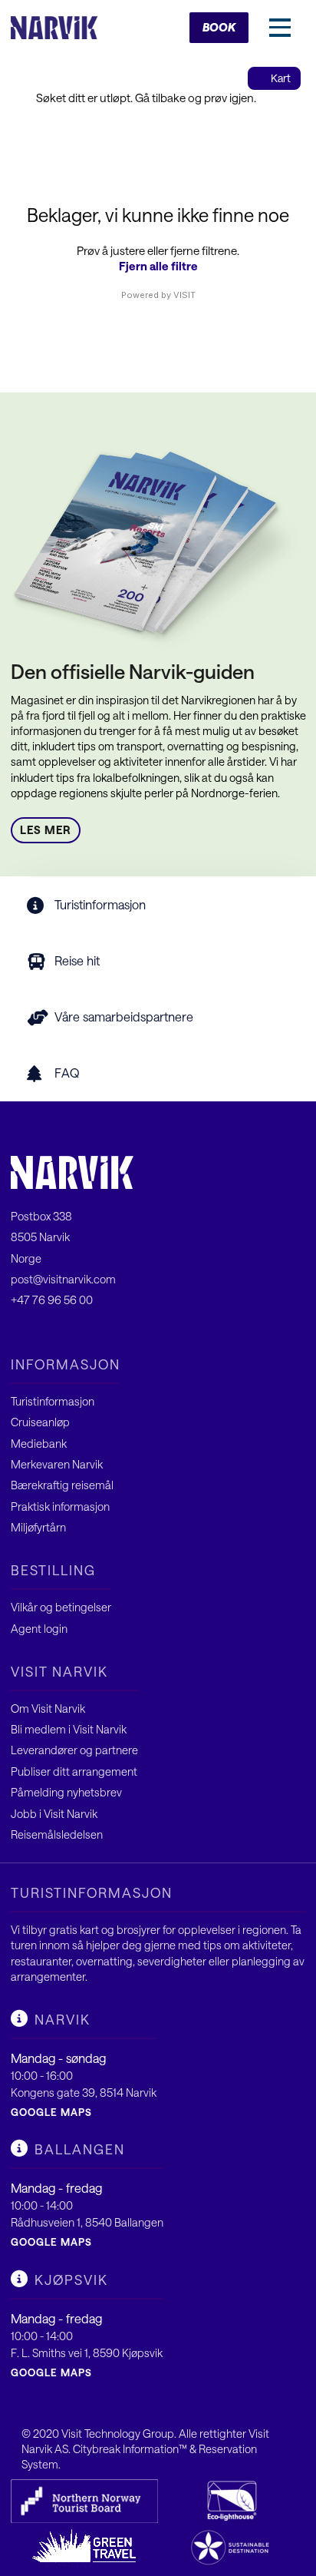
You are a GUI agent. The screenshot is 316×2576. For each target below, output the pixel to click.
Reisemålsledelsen (57, 1834)
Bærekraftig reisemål (62, 1485)
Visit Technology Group (118, 2434)
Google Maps (51, 2112)
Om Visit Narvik (48, 1709)
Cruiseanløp (40, 1422)
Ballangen (80, 2149)
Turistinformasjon (100, 904)
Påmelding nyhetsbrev (66, 1792)
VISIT (184, 295)
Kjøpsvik (71, 2280)
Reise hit (77, 960)
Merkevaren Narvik (57, 1464)
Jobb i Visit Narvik (54, 1814)
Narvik (63, 2019)
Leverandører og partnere (74, 1750)
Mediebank (39, 1444)
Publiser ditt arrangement (74, 1771)
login (56, 1629)
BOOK (219, 27)
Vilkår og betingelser (61, 1607)
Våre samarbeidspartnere (124, 1016)
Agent (27, 1629)
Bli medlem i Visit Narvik (69, 1729)
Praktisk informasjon (60, 1507)
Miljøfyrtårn (38, 1527)
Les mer (46, 830)
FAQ (67, 1073)
